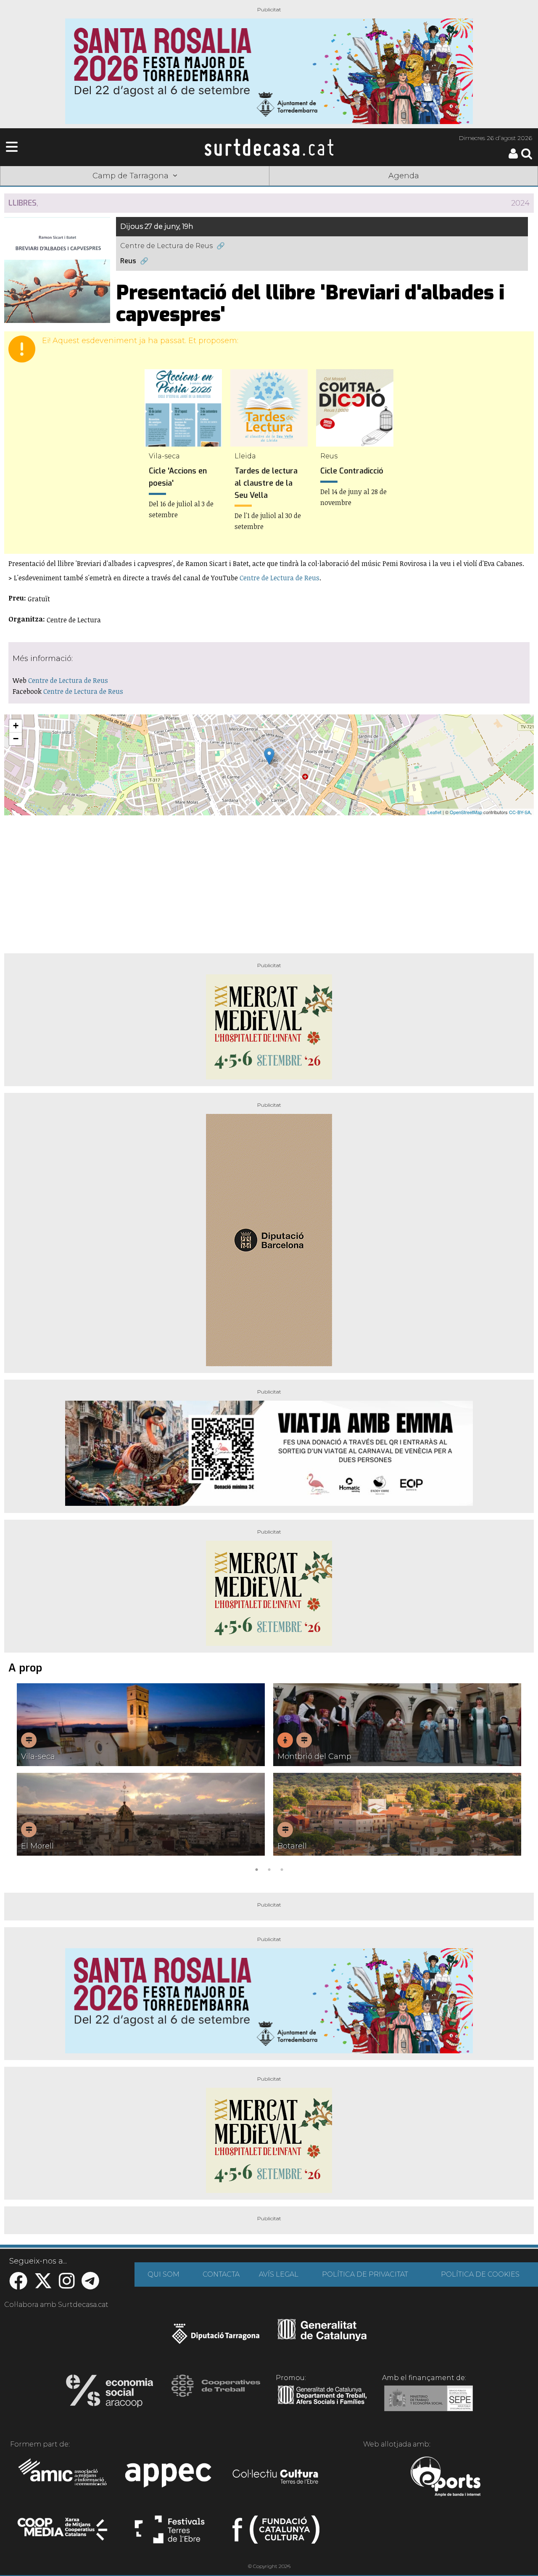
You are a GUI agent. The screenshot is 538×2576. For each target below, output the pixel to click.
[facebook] (18, 2285)
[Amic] (63, 2478)
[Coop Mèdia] (63, 2533)
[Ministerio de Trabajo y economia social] (429, 2404)
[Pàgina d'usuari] (513, 157)
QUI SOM (164, 2274)
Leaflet (434, 812)
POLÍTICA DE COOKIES (480, 2274)
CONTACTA (221, 2274)
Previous (23, 1779)
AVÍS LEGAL (279, 2274)
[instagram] (67, 2285)
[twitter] (43, 2285)
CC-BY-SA (520, 812)
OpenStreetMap (466, 812)
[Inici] (269, 147)
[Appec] (170, 2478)
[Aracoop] (109, 2394)
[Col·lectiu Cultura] (276, 2478)
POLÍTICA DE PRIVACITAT (365, 2274)
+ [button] (16, 726)
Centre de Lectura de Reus (166, 246)
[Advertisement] (269, 881)
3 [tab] (282, 1869)
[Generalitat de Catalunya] (322, 2338)
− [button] (16, 739)
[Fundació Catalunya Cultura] (276, 2533)
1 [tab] (256, 1869)
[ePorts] (445, 2478)
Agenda (404, 176)
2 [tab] (269, 1869)
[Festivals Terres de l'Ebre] (170, 2533)
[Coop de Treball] (216, 2394)
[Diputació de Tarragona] (216, 2338)
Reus (128, 261)
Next (515, 1779)
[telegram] (90, 2285)
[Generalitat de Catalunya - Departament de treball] (322, 2404)
